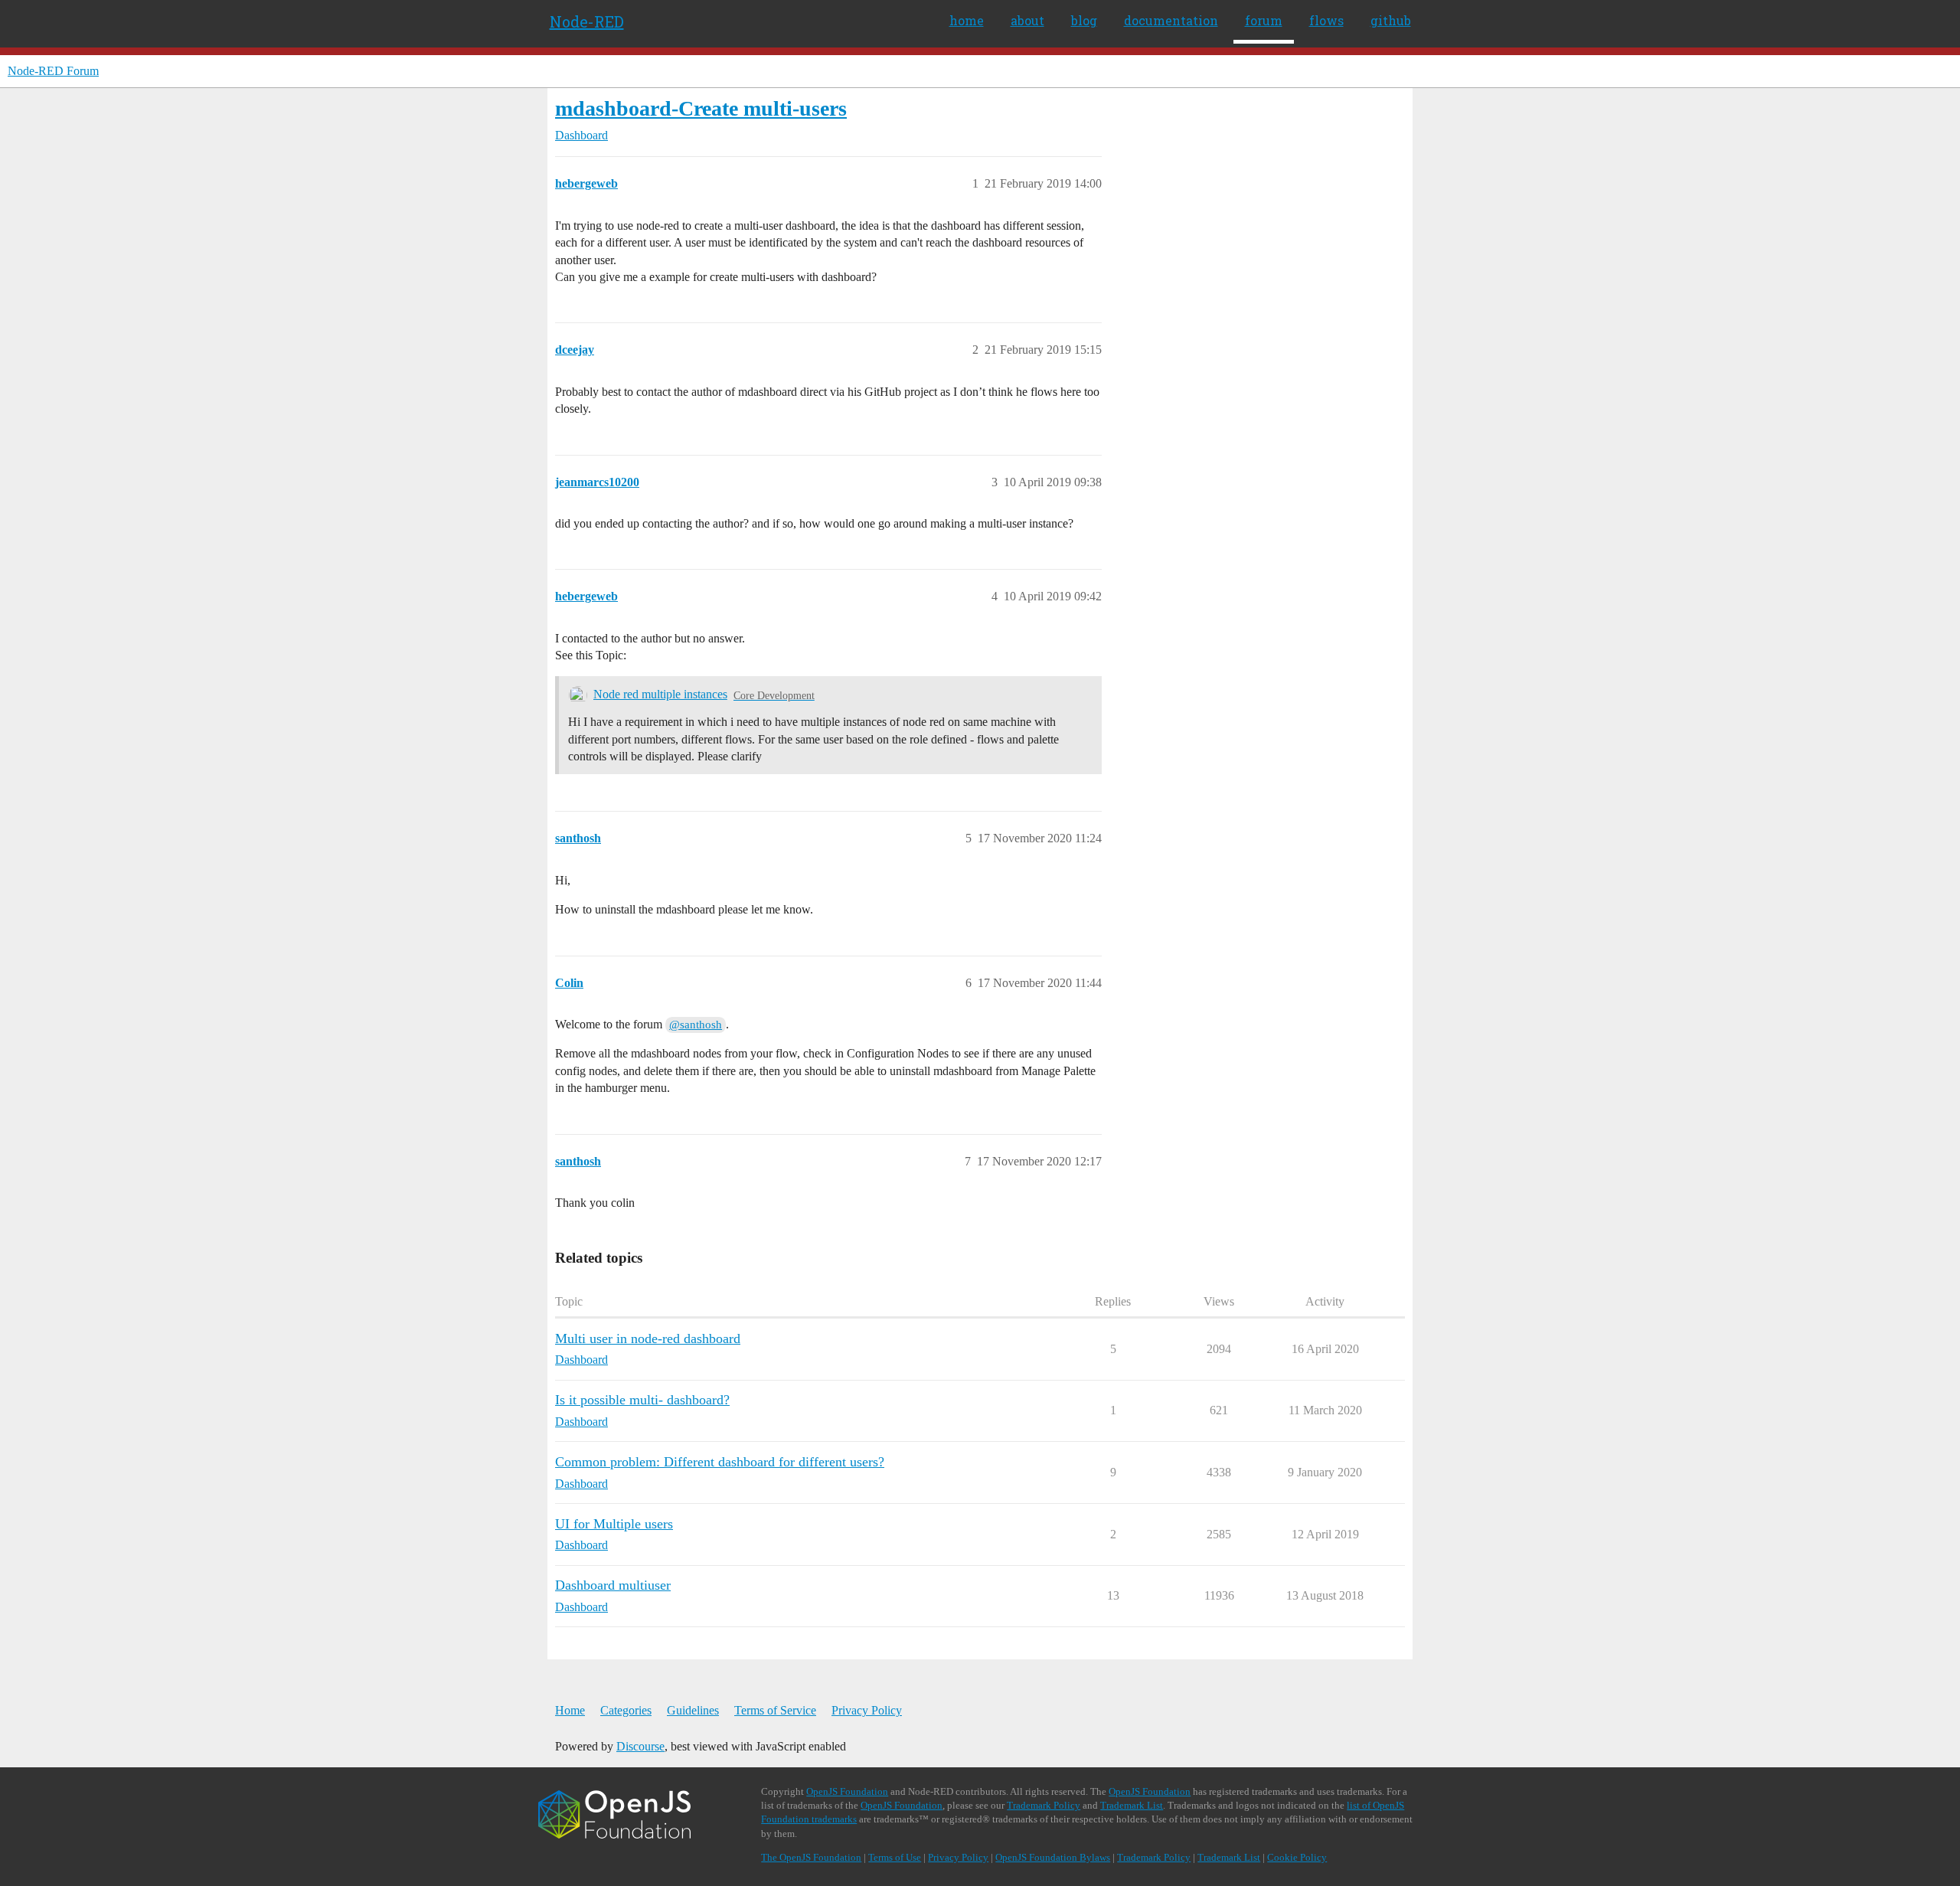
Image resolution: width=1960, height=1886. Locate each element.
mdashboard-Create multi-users (701, 108)
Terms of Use (895, 1857)
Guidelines (693, 1710)
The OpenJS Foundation (811, 1857)
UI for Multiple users (614, 1524)
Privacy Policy (867, 1710)
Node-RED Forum (53, 71)
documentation (1171, 20)
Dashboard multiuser (613, 1585)
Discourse (640, 1746)
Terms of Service (775, 1710)
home (967, 20)
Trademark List (1132, 1805)
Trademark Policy (1044, 1805)
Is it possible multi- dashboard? (642, 1400)
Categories (626, 1710)
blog (1084, 20)
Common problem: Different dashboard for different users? (720, 1462)
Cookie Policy (1297, 1857)
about (1027, 20)
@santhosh (696, 1025)
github (1391, 20)
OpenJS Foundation (847, 1791)
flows (1326, 20)
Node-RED (587, 21)
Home (570, 1710)
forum (1264, 20)
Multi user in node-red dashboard (648, 1339)
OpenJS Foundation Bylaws (1053, 1857)
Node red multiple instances (660, 694)
